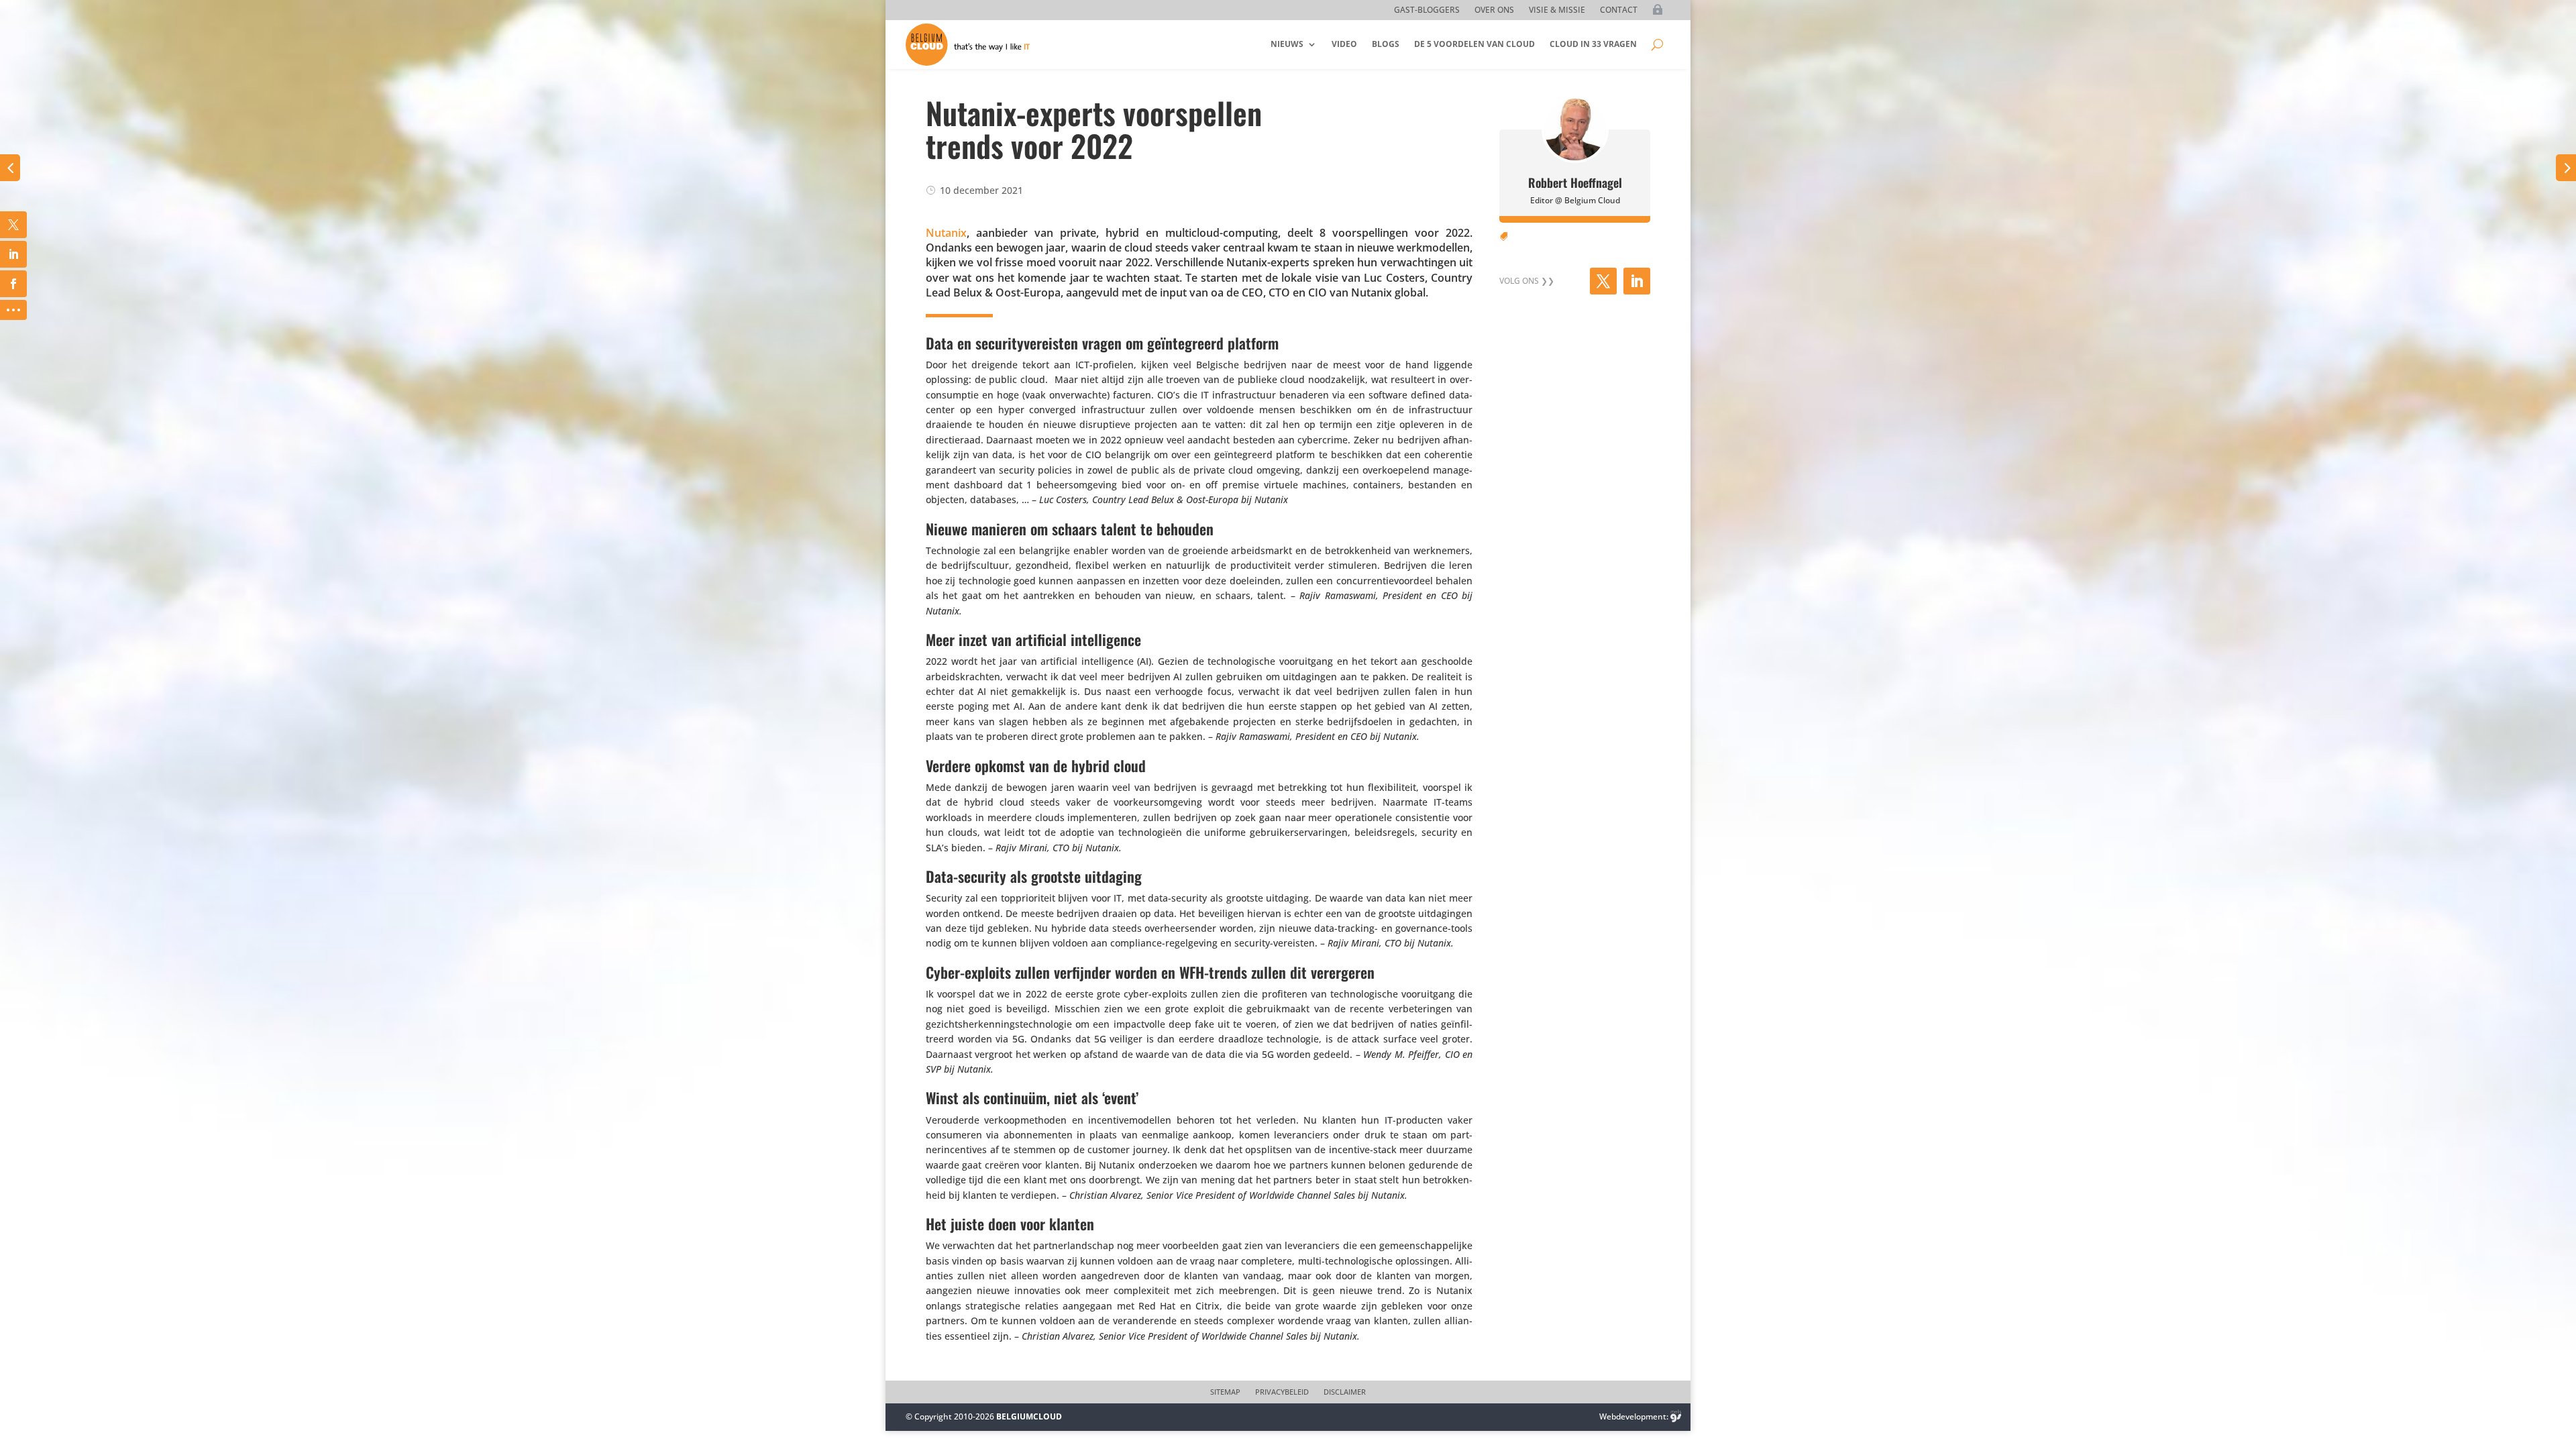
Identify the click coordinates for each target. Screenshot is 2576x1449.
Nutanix (946, 233)
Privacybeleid (1282, 1392)
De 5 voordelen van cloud (1474, 44)
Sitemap (1225, 1392)
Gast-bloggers (1427, 10)
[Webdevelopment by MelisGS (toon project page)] (1676, 1416)
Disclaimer (1345, 1392)
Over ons (1494, 10)
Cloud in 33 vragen (1593, 44)
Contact (1619, 10)
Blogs (1386, 44)
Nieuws (1287, 44)
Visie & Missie (1557, 10)
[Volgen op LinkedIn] (1637, 281)
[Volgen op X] (1603, 281)
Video (1344, 44)
